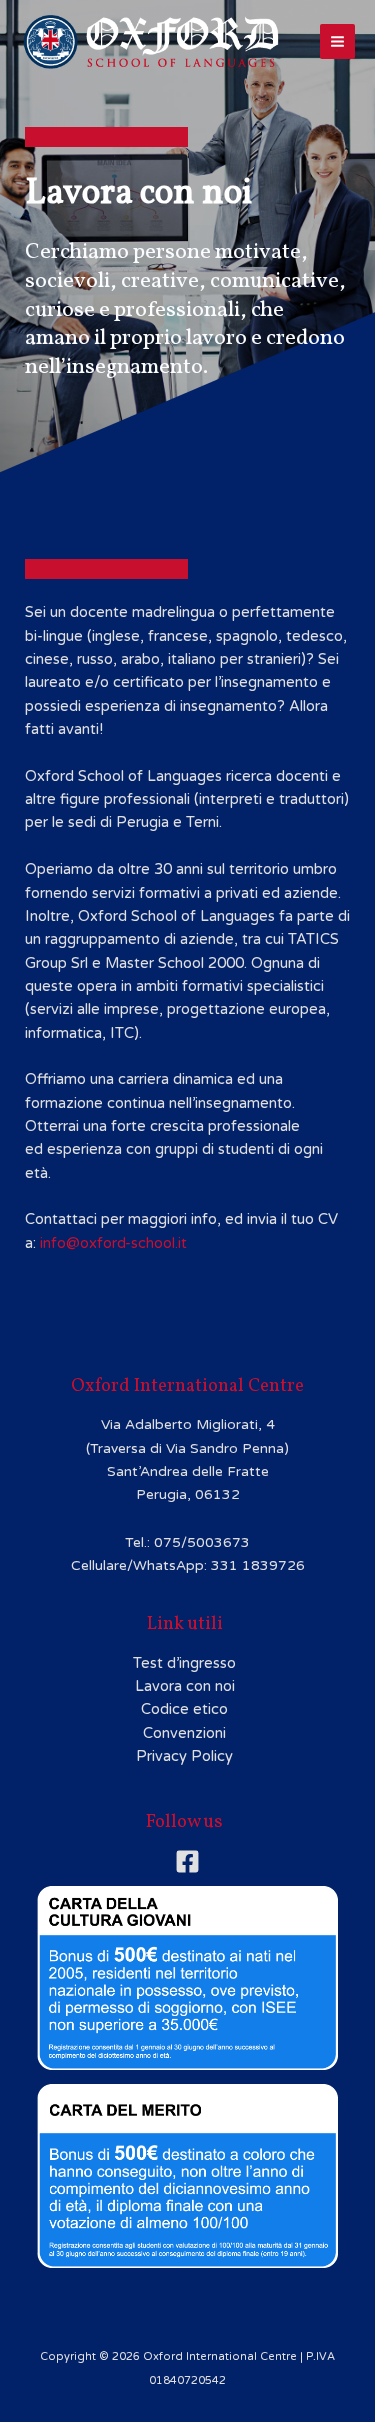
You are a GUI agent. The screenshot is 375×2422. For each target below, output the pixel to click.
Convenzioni (184, 1733)
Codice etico (184, 1709)
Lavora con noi (185, 1686)
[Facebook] (187, 1861)
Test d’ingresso (184, 1663)
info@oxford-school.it (113, 1243)
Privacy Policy (184, 1756)
